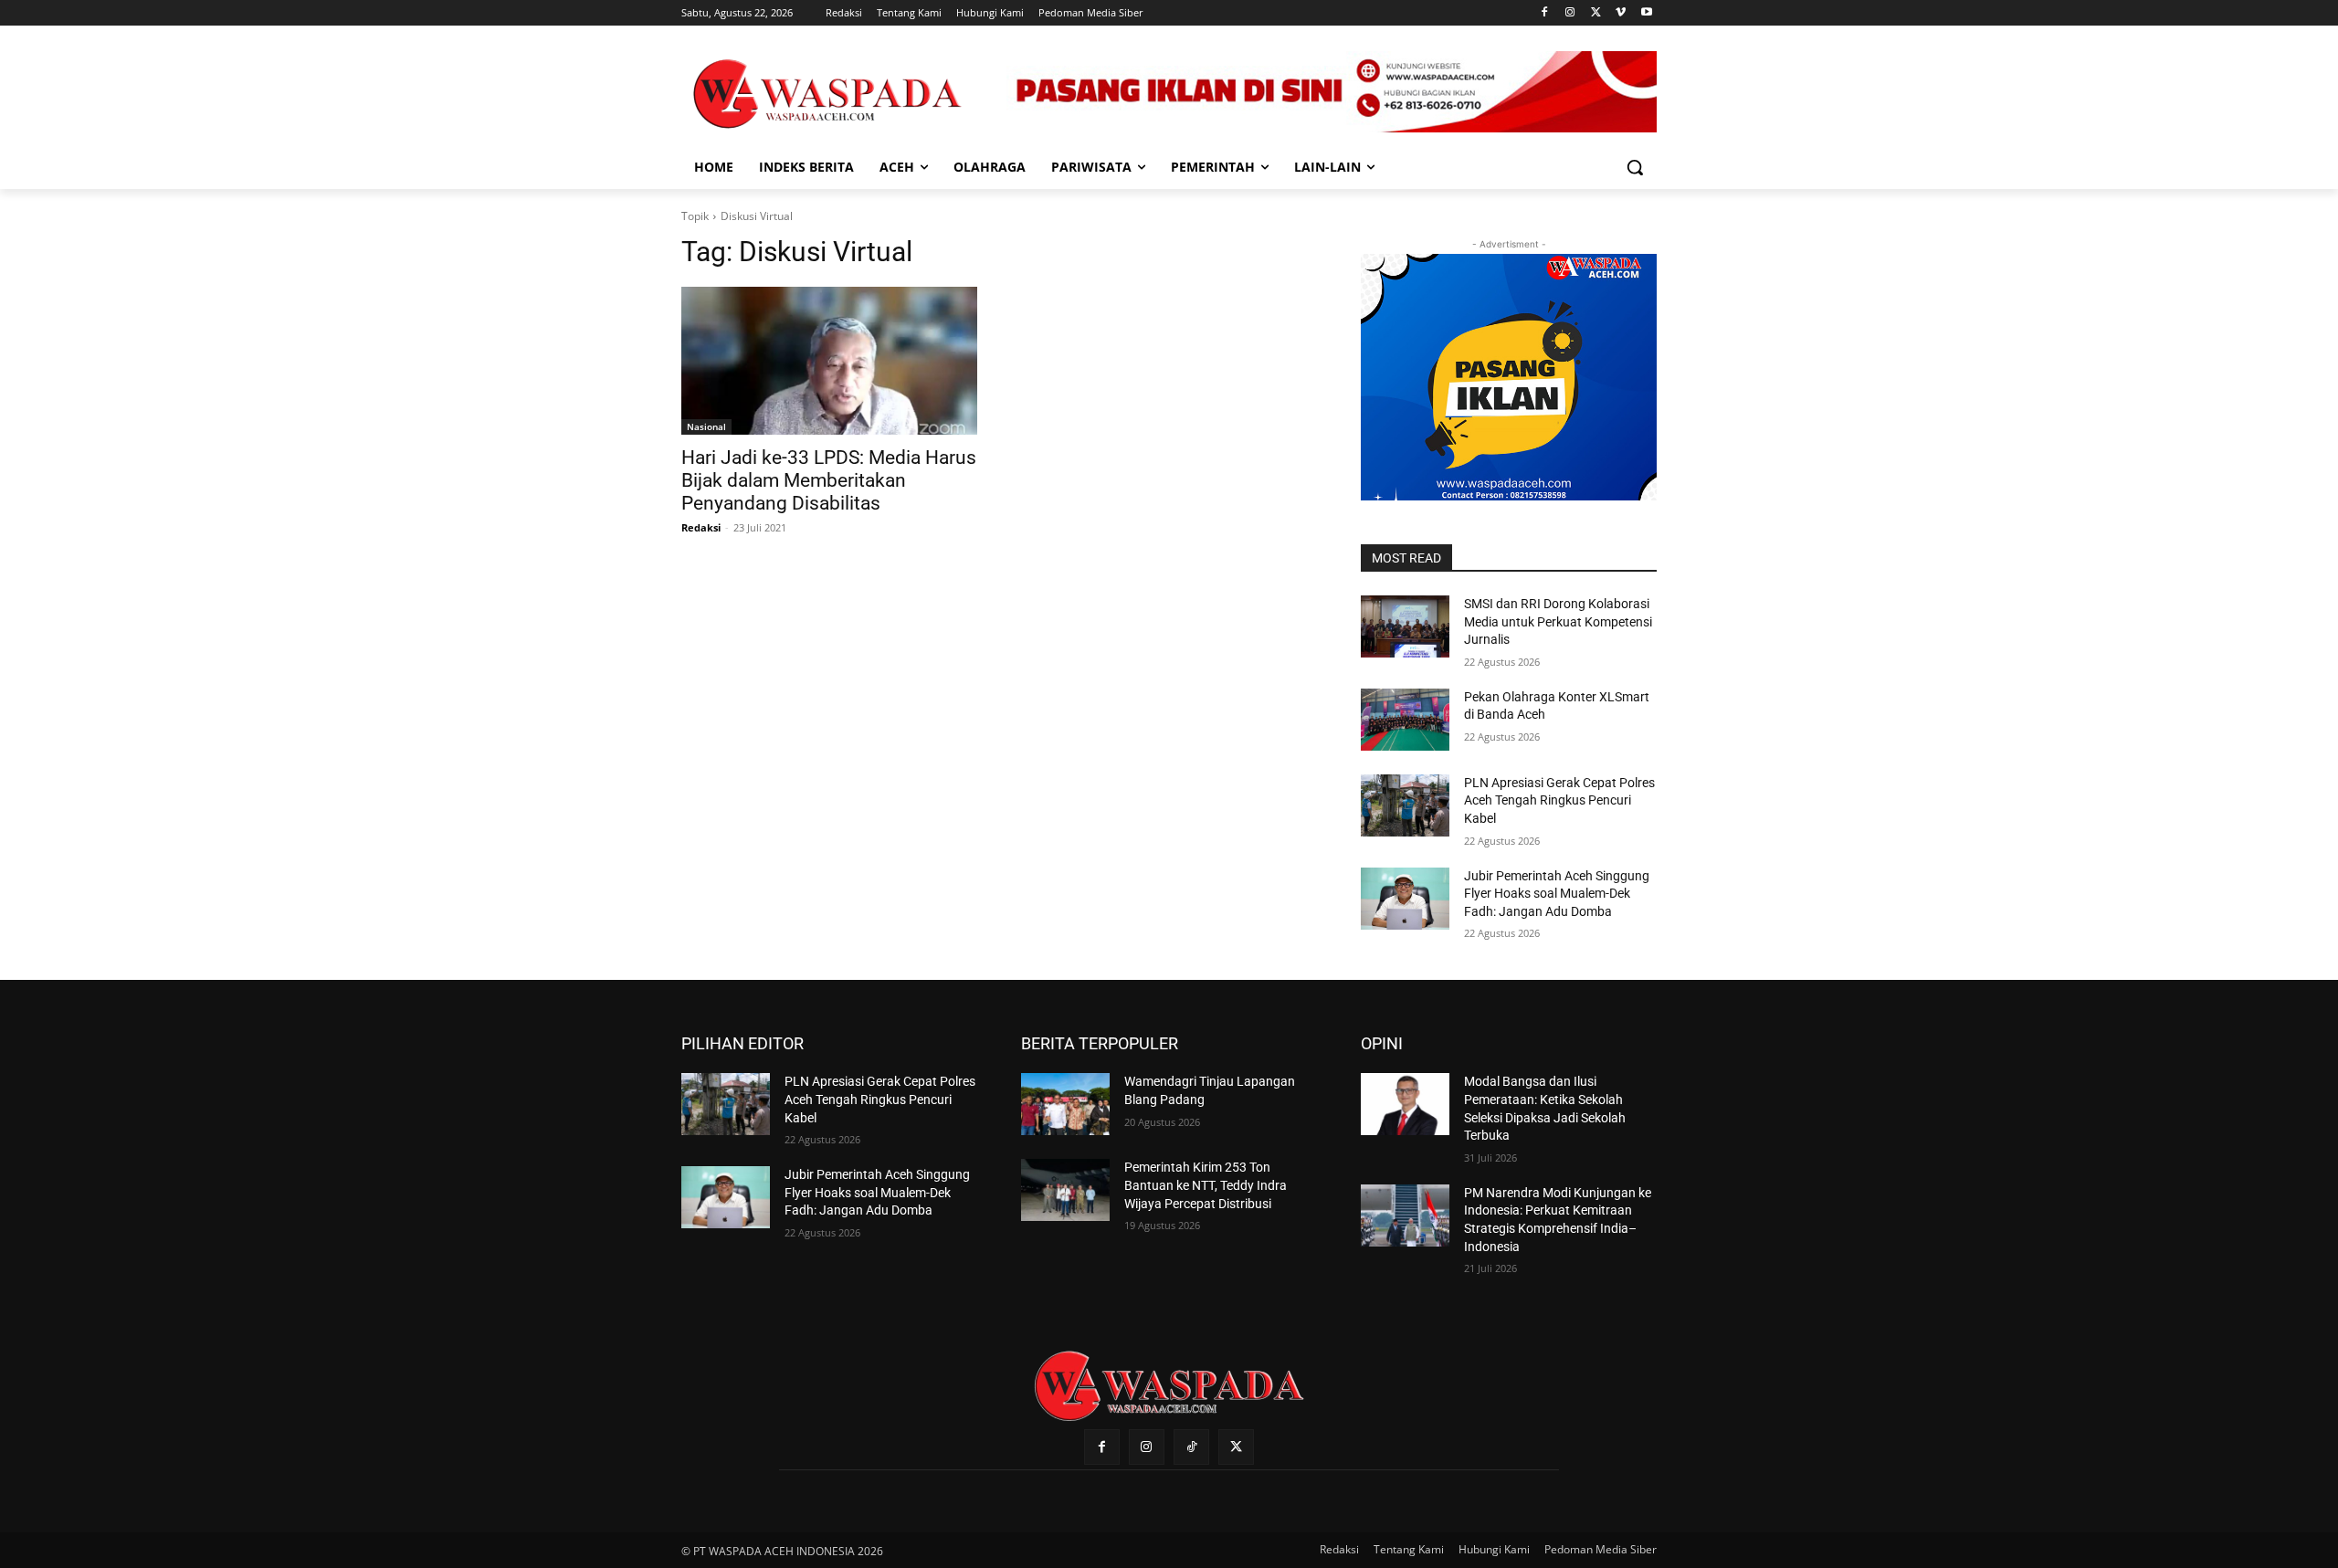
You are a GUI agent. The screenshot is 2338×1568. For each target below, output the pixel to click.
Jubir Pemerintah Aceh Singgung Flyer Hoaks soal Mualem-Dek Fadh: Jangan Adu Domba (1557, 894)
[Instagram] (1570, 13)
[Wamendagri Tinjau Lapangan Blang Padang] (1065, 1104)
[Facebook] (1545, 13)
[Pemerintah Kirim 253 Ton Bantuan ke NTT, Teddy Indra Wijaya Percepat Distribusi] (1065, 1190)
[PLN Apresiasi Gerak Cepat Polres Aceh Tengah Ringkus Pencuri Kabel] (1405, 805)
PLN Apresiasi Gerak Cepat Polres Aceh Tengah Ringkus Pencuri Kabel (1559, 800)
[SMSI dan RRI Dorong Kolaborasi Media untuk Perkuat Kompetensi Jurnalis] (1405, 626)
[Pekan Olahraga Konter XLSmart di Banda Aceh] (1405, 720)
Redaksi (701, 527)
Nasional (706, 426)
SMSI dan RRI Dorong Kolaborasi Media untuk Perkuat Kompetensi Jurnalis (1558, 621)
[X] (1596, 13)
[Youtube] (1646, 13)
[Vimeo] (1621, 13)
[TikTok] (1191, 1447)
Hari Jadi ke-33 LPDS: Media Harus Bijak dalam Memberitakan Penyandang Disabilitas (829, 480)
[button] (1635, 167)
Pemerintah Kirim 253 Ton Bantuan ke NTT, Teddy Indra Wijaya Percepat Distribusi (1206, 1185)
